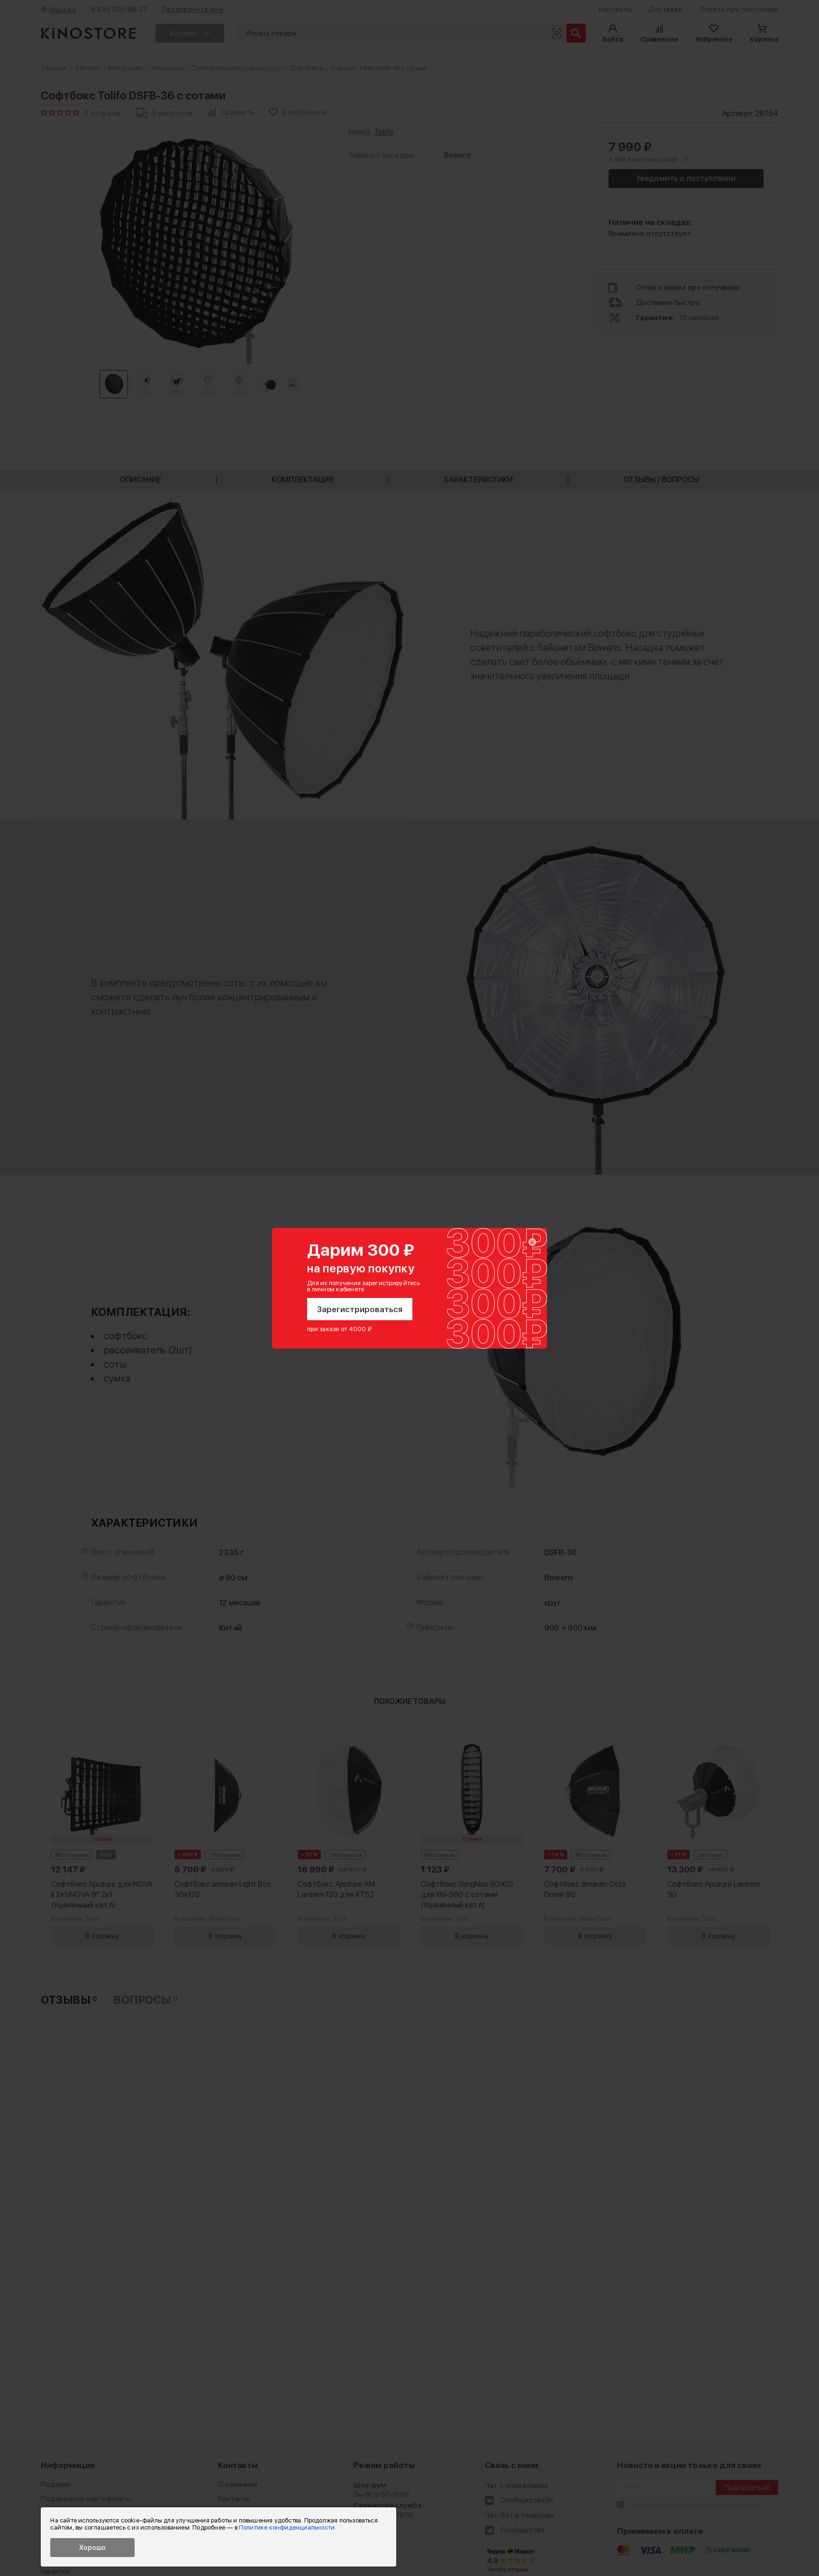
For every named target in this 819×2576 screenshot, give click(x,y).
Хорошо (92, 2548)
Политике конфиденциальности (287, 2527)
